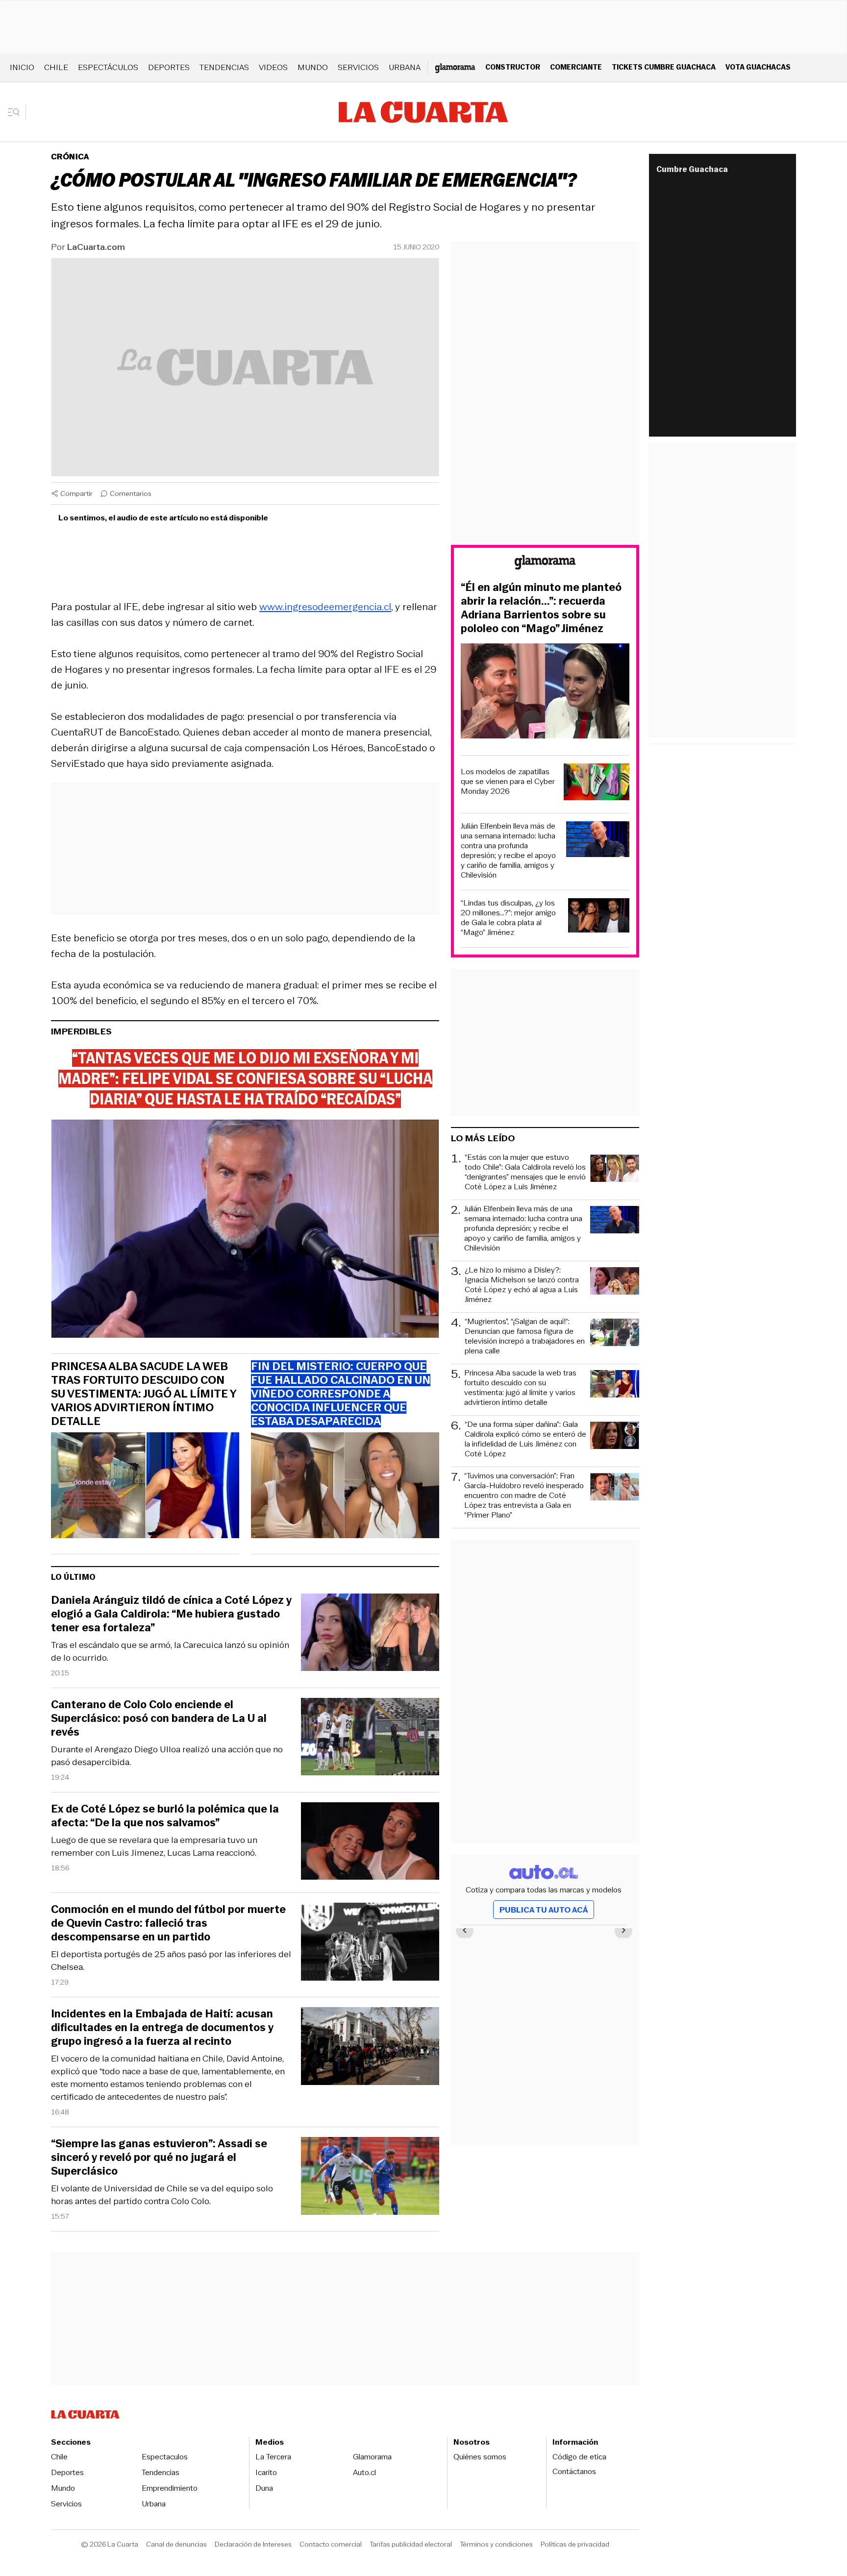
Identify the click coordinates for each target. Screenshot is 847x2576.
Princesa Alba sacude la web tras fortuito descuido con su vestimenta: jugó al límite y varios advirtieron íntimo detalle (144, 1394)
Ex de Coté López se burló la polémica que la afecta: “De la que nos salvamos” (165, 1816)
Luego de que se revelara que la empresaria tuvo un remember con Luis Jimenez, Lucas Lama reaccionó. (154, 1846)
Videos (273, 67)
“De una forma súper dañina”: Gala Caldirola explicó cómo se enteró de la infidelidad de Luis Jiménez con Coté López (525, 1439)
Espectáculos (108, 67)
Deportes (169, 67)
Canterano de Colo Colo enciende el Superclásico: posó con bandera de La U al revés (159, 1718)
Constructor (513, 67)
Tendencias (224, 67)
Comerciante (576, 67)
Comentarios (131, 493)
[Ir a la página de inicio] (423, 112)
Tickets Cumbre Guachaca (664, 67)
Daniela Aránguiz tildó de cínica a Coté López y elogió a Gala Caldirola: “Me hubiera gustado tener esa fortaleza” (171, 1614)
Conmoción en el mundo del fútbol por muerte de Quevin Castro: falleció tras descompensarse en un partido (168, 1923)
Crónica (70, 157)
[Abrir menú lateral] (17, 112)
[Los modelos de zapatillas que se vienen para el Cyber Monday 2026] (597, 783)
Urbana (405, 67)
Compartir (76, 493)
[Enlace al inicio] (545, 564)
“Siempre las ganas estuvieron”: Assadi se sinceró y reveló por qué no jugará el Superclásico (159, 2158)
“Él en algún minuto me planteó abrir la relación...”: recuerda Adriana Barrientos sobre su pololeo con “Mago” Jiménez (541, 608)
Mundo (313, 67)
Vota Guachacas (758, 67)
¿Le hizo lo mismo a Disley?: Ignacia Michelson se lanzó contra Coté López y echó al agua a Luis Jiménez (522, 1285)
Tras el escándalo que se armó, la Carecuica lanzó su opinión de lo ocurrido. (170, 1651)
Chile (56, 67)
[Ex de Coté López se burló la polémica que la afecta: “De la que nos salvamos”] (370, 1843)
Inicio (22, 67)
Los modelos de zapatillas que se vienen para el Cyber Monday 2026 (508, 782)
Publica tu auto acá (544, 1910)
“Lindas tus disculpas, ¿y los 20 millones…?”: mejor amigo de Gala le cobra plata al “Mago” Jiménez (508, 918)
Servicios (358, 67)
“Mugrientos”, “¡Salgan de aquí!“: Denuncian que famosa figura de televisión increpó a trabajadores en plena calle (525, 1336)
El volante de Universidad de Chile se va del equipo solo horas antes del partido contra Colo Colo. (162, 2195)
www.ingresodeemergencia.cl (325, 607)
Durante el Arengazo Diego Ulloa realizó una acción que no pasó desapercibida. (167, 1756)
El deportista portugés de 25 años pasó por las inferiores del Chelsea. (171, 1961)
